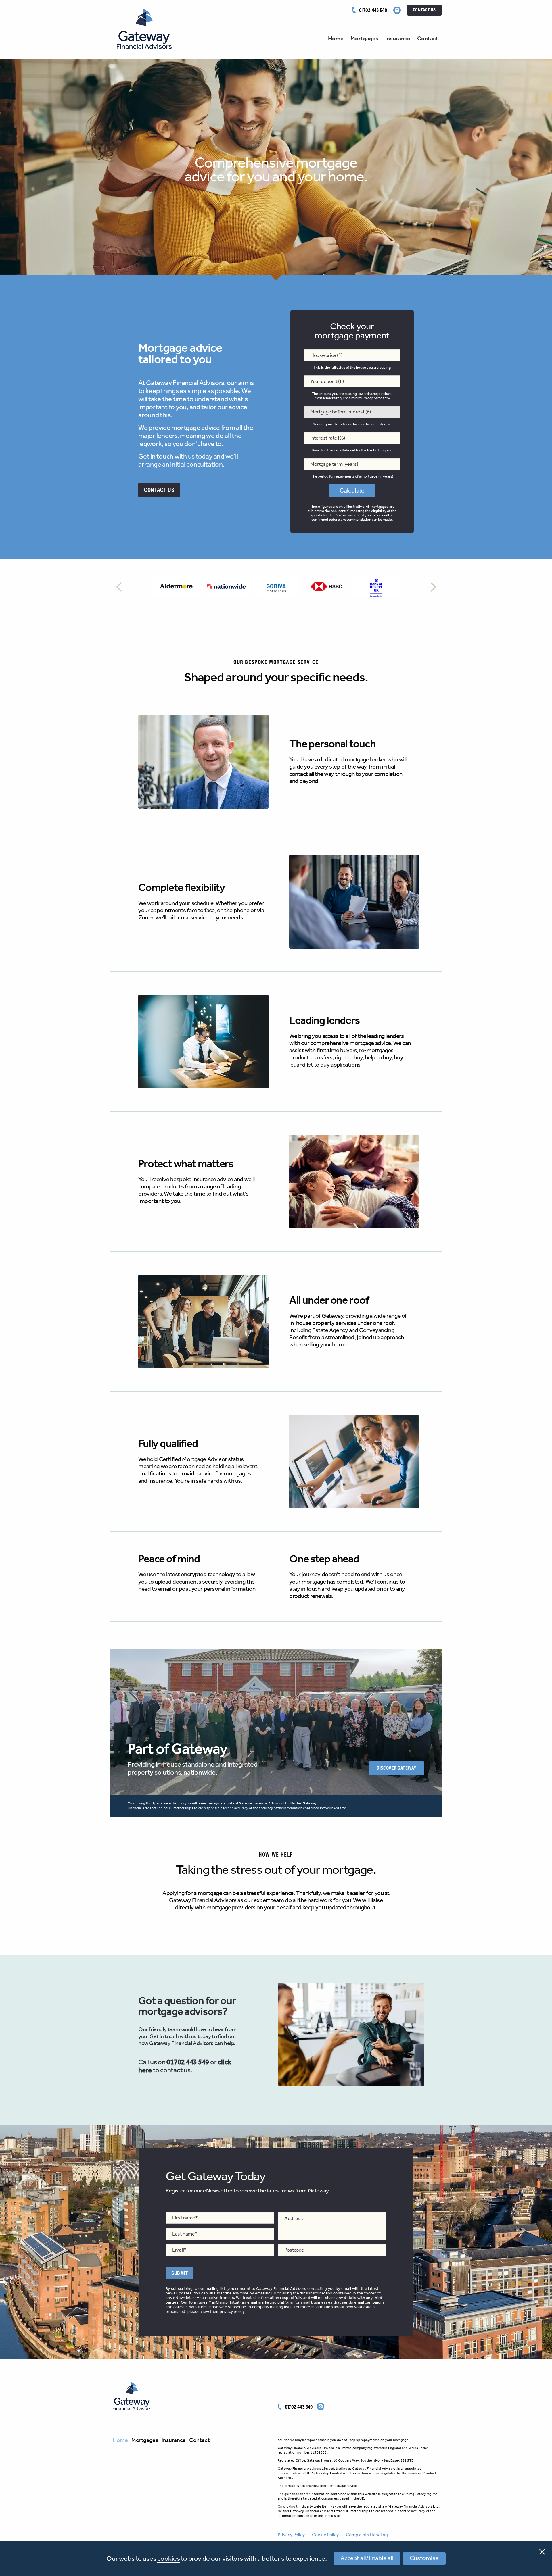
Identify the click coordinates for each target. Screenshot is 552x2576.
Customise (424, 2558)
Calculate (352, 490)
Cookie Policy (325, 2535)
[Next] (433, 587)
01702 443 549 (373, 10)
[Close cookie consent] (542, 2551)
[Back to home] (131, 2395)
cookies (168, 2558)
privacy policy (232, 2312)
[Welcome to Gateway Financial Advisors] (141, 27)
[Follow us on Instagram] (397, 10)
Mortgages (364, 38)
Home (336, 38)
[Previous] (119, 587)
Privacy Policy (291, 2535)
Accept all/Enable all (367, 2558)
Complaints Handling (367, 2535)
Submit (180, 2273)
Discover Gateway (396, 1768)
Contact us (424, 9)
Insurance (398, 38)
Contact (428, 38)
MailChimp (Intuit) (225, 2302)
